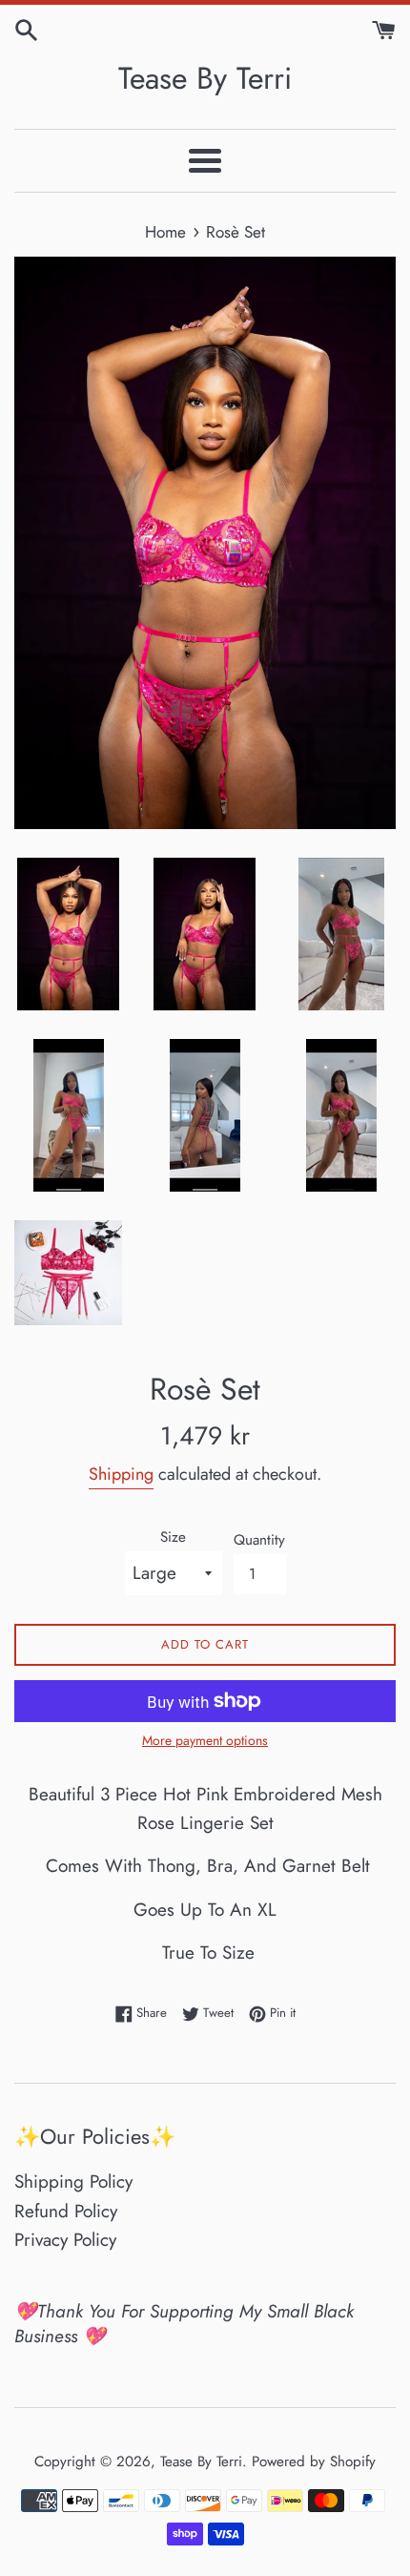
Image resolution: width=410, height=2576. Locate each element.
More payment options (205, 1740)
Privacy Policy (65, 2240)
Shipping (121, 1474)
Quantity (259, 1540)
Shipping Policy (73, 2181)
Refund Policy (66, 2211)
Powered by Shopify (314, 2462)
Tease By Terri (205, 79)
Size (173, 1537)
